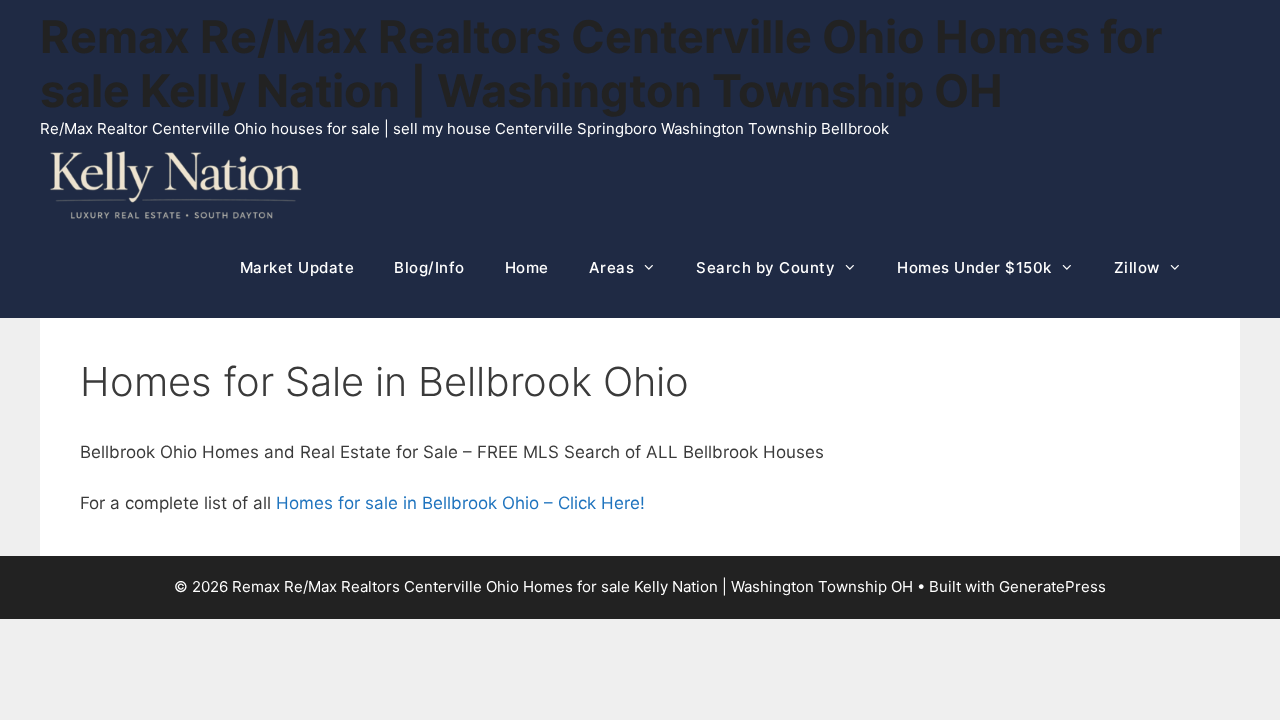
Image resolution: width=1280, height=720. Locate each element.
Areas (612, 267)
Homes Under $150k (974, 267)
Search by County (765, 267)
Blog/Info (429, 267)
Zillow (1137, 267)
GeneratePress (1052, 586)
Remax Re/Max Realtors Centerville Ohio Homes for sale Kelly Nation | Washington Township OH (601, 63)
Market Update (297, 267)
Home (527, 267)
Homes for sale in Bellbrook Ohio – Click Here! (460, 503)
